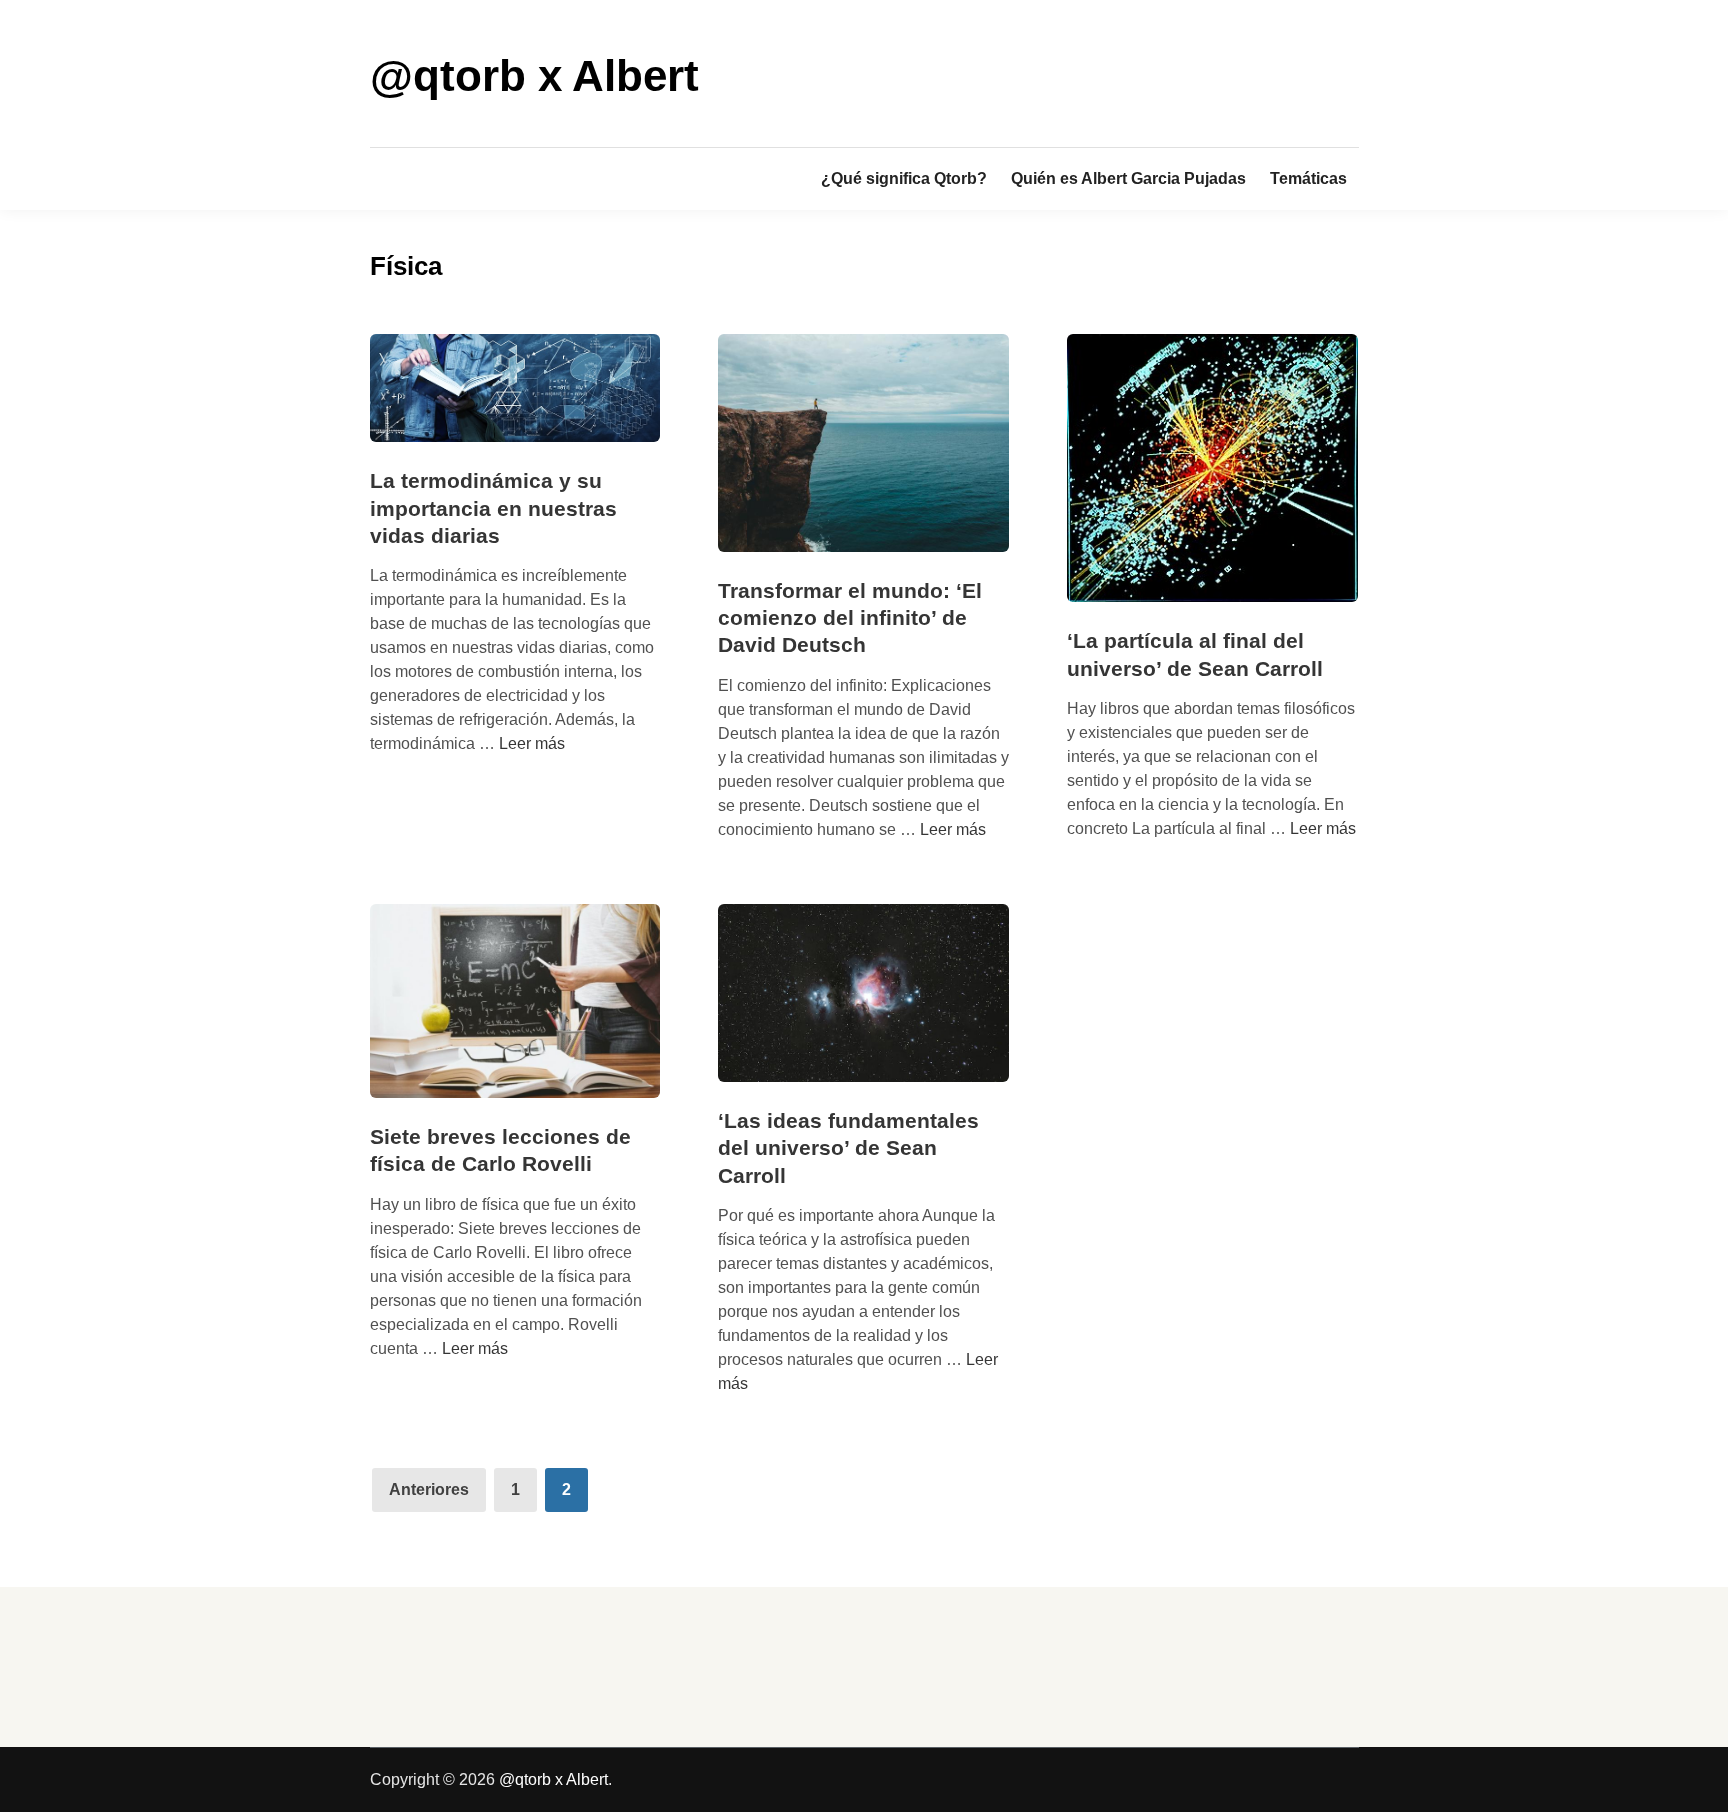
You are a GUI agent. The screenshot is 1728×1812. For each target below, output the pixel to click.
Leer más (532, 743)
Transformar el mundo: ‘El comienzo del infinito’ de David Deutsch (850, 618)
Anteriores (429, 1489)
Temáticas (1308, 178)
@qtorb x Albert (534, 75)
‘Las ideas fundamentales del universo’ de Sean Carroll (848, 1148)
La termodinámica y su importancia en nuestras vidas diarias (493, 508)
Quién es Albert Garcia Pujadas (1128, 178)
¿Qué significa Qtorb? (904, 178)
